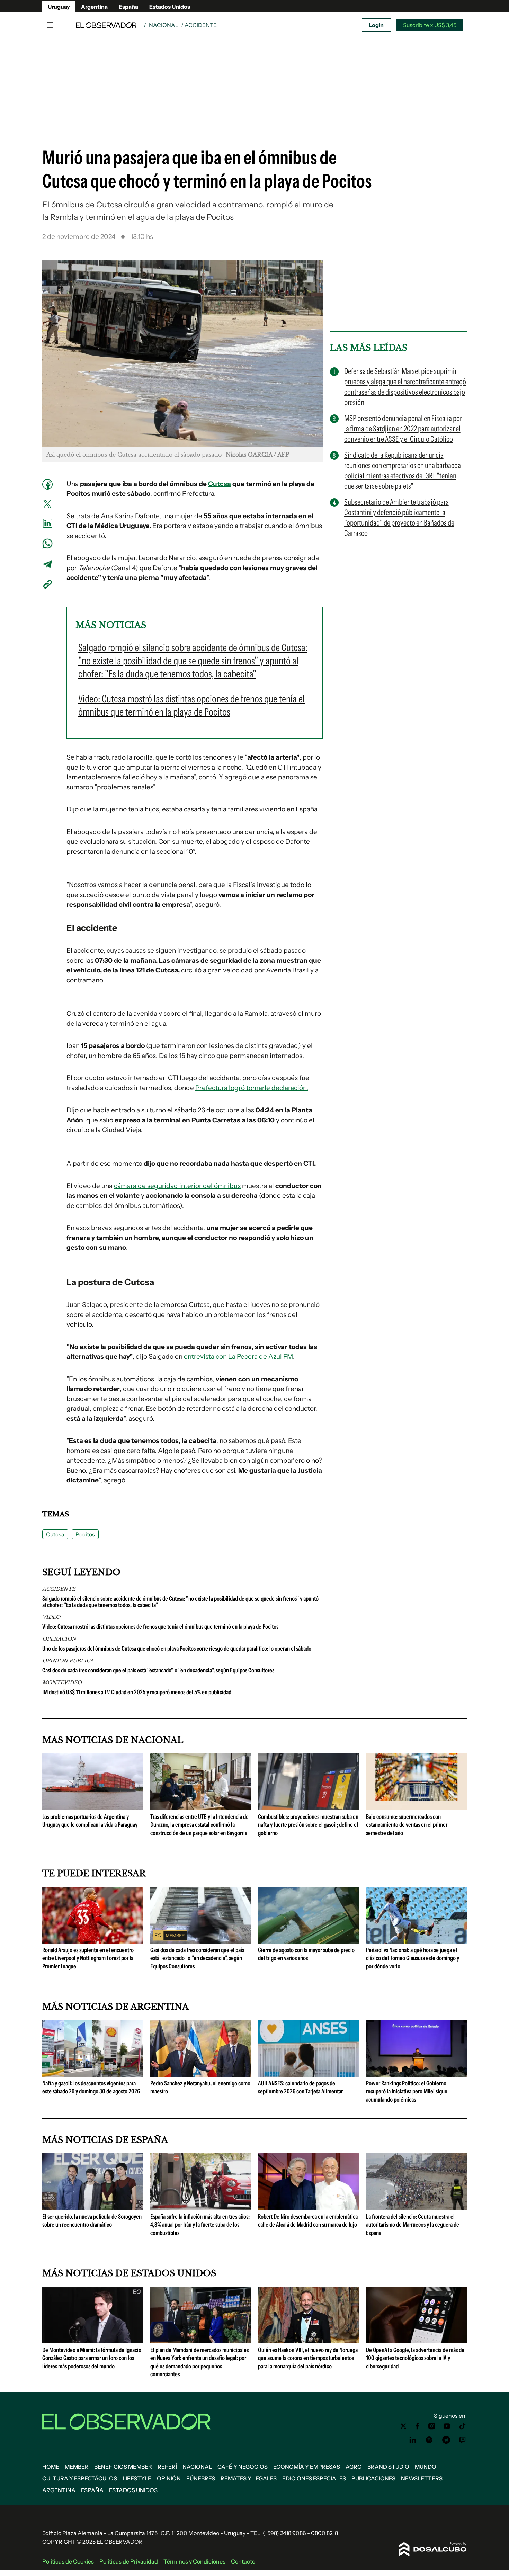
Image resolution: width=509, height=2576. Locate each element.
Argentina (94, 7)
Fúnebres (201, 2478)
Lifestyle (137, 2478)
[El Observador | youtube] (447, 2426)
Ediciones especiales (314, 2478)
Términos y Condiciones (194, 2561)
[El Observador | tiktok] (463, 2426)
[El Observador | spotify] (429, 2440)
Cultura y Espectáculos (80, 2478)
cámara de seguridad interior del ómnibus (177, 1186)
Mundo (426, 2467)
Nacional (164, 25)
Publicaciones (373, 2478)
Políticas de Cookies (68, 2561)
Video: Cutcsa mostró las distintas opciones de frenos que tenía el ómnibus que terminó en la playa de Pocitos (160, 1627)
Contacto (243, 2561)
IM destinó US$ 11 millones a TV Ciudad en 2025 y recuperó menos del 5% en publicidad (137, 1692)
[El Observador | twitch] (463, 2440)
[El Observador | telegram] (446, 2440)
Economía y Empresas (307, 2467)
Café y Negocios (243, 2467)
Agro (354, 2467)
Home (51, 2467)
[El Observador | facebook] (417, 2426)
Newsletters (422, 2478)
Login (376, 25)
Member (77, 2467)
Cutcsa (220, 484)
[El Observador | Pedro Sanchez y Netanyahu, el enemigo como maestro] (201, 2074)
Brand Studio (388, 2467)
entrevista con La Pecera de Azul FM (238, 1357)
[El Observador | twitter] (403, 2426)
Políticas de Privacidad (129, 2561)
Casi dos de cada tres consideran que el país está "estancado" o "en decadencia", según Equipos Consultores (158, 1670)
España (128, 7)
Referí (167, 2467)
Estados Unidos (170, 7)
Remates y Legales (249, 2478)
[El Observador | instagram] (432, 2426)
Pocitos (85, 1534)
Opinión (169, 2478)
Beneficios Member (123, 2467)
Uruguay (59, 7)
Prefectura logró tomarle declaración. (252, 1088)
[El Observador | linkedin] (413, 2440)
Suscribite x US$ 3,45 (430, 25)
